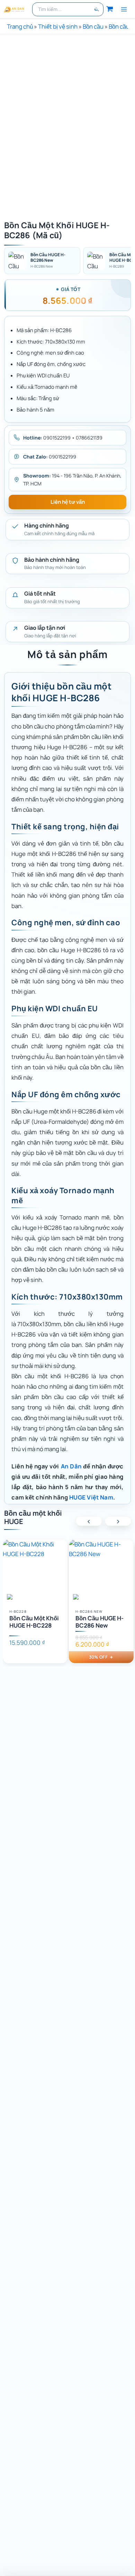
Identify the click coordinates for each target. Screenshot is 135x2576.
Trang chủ (20, 26)
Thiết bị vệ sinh (58, 26)
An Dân (71, 1466)
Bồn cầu (93, 26)
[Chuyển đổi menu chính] (124, 9)
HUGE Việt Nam (91, 1497)
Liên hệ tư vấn (68, 502)
